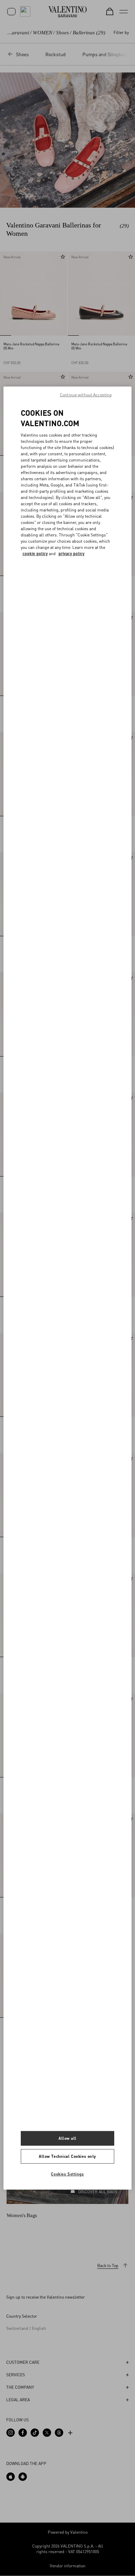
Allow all (67, 2138)
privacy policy (71, 554)
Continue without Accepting (86, 394)
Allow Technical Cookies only (67, 2156)
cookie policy (35, 554)
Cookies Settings (67, 2174)
